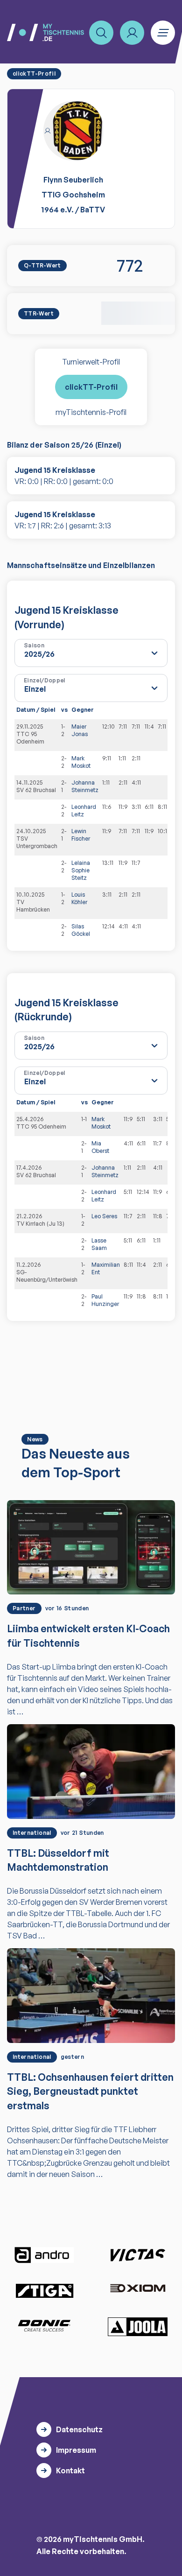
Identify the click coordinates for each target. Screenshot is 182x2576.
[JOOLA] (138, 2327)
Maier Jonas (80, 730)
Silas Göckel (81, 930)
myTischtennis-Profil (91, 412)
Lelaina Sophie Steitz (81, 870)
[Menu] (163, 33)
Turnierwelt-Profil (91, 362)
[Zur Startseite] (45, 32)
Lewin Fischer (81, 835)
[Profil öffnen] (132, 33)
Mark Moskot (81, 762)
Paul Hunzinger (105, 1300)
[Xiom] (138, 2289)
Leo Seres (104, 1216)
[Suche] (101, 33)
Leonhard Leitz (84, 811)
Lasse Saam (99, 1244)
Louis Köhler (79, 898)
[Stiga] (44, 2290)
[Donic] (44, 2326)
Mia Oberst (100, 1147)
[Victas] (138, 2255)
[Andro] (44, 2255)
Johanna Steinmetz (85, 786)
